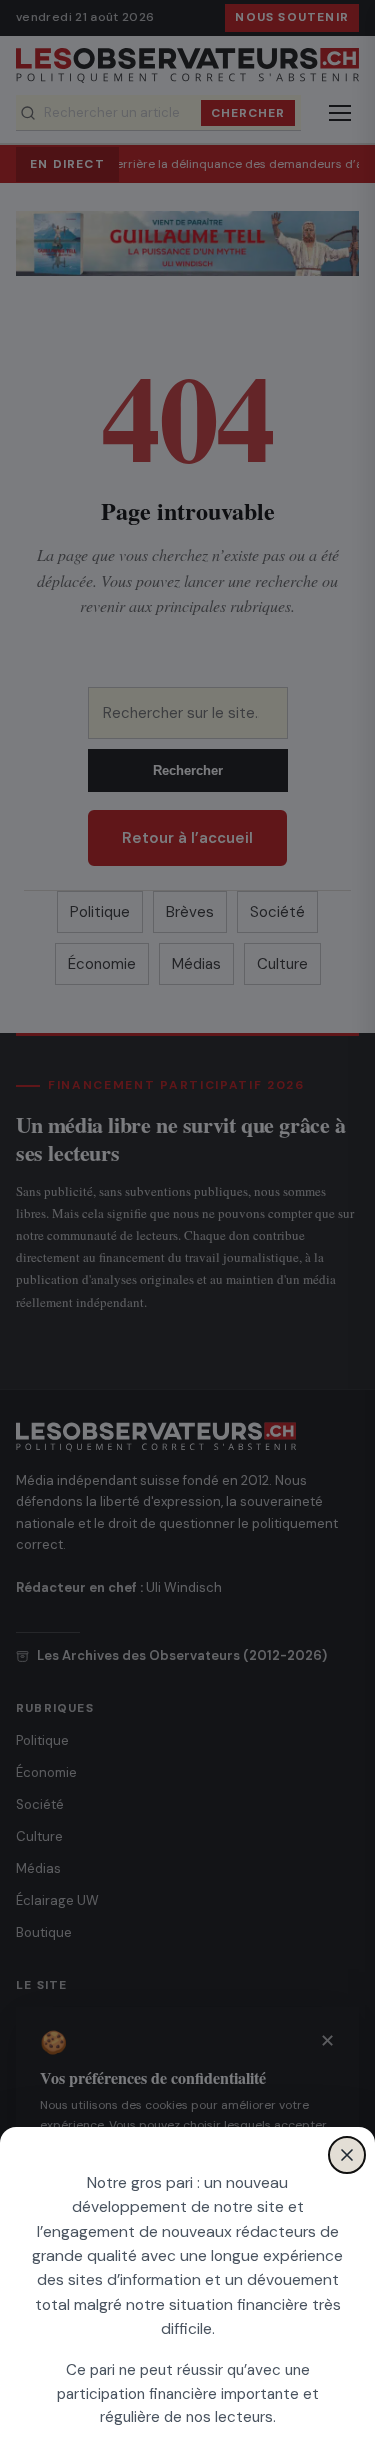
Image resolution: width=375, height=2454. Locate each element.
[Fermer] (347, 2155)
